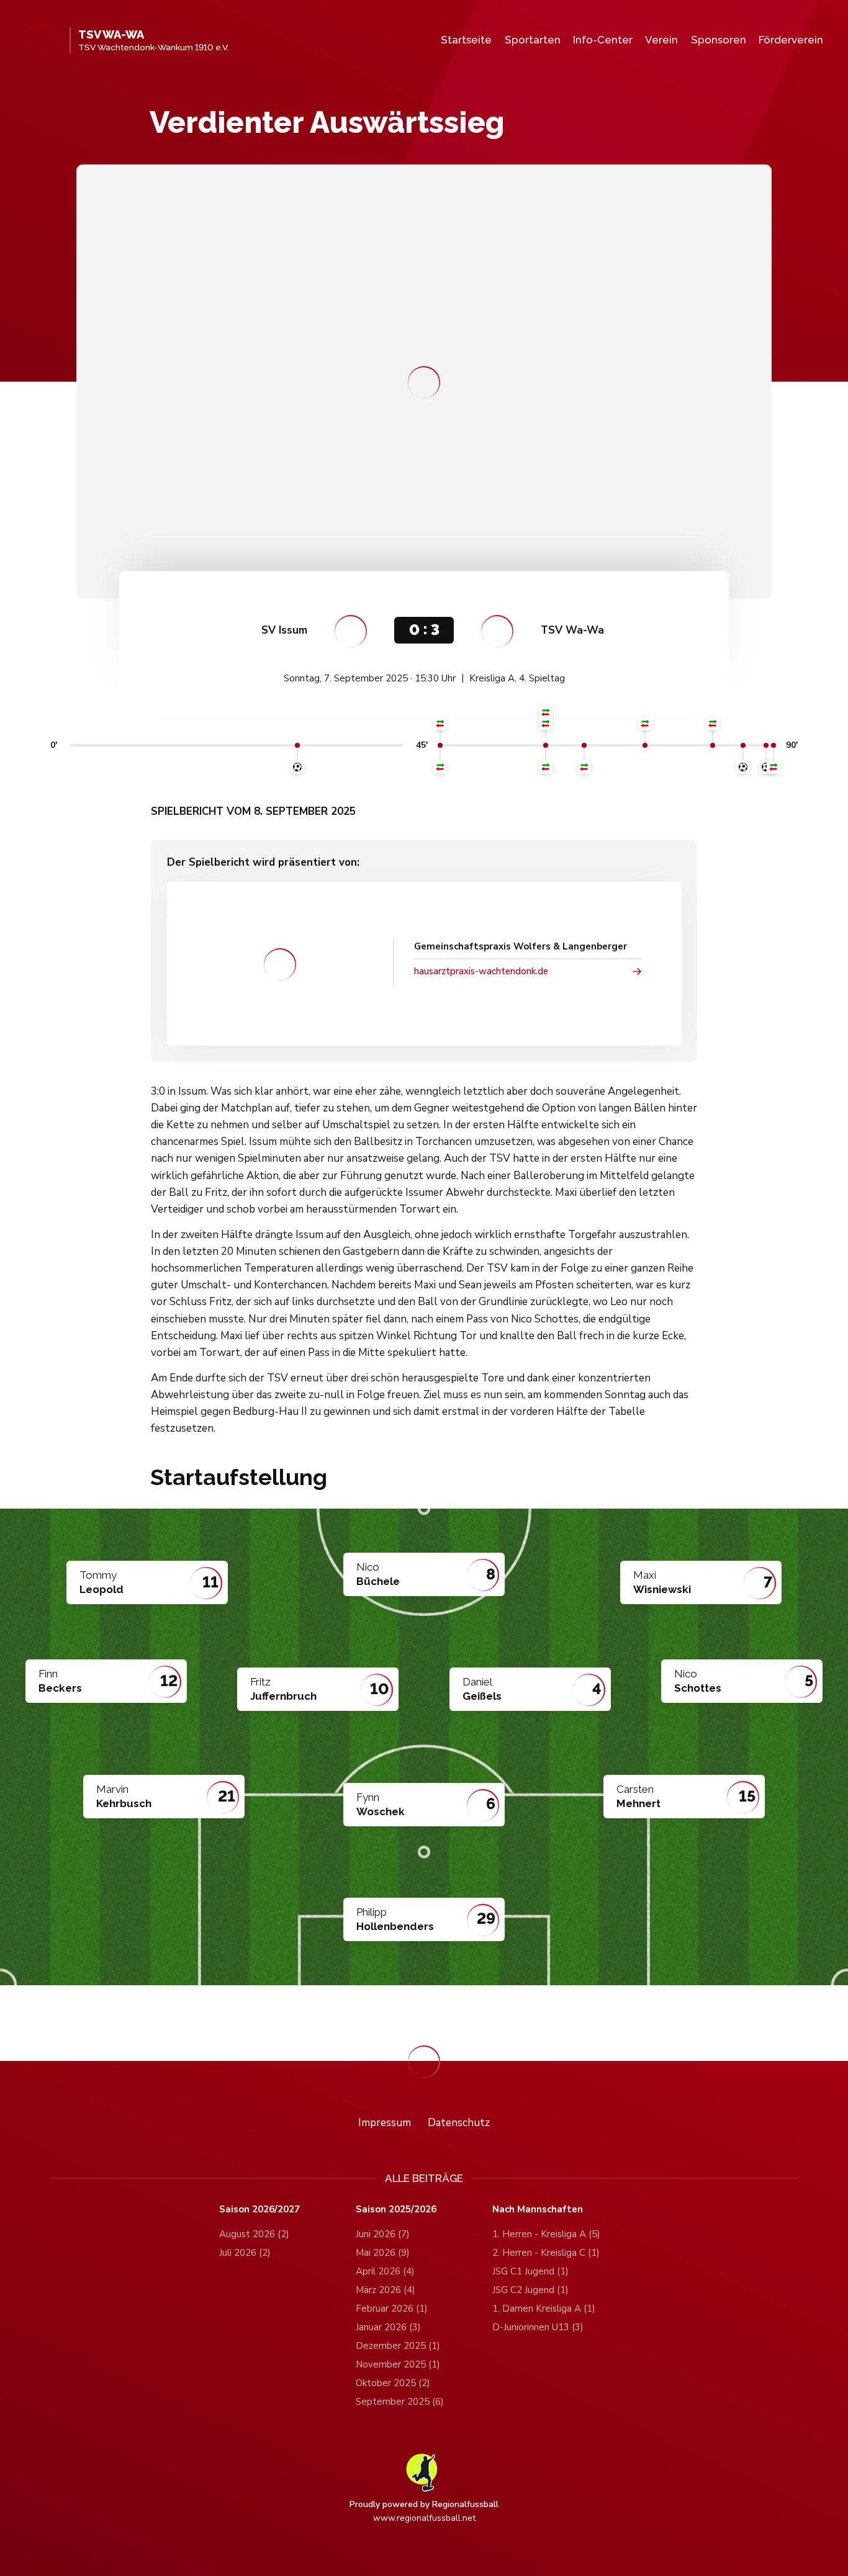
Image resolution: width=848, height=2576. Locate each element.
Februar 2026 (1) (392, 2309)
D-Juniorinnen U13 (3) (538, 2327)
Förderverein (791, 40)
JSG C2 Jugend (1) (530, 2290)
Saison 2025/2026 (396, 2210)
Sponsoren (719, 40)
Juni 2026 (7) (383, 2234)
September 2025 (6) (400, 2402)
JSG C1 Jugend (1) (530, 2271)
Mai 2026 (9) (383, 2253)
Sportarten (533, 40)
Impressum (385, 2123)
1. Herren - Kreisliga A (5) (546, 2234)
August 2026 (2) (254, 2234)
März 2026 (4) (386, 2290)
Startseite (466, 40)
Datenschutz (459, 2123)
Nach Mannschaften (538, 2210)
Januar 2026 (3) (388, 2327)
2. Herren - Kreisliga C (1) (546, 2253)
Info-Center (603, 40)
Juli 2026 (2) (245, 2253)
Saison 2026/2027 (259, 2210)
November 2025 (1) (398, 2364)
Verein (661, 40)
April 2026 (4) (385, 2271)
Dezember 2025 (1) (398, 2346)
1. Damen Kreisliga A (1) (544, 2309)
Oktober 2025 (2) (393, 2383)
